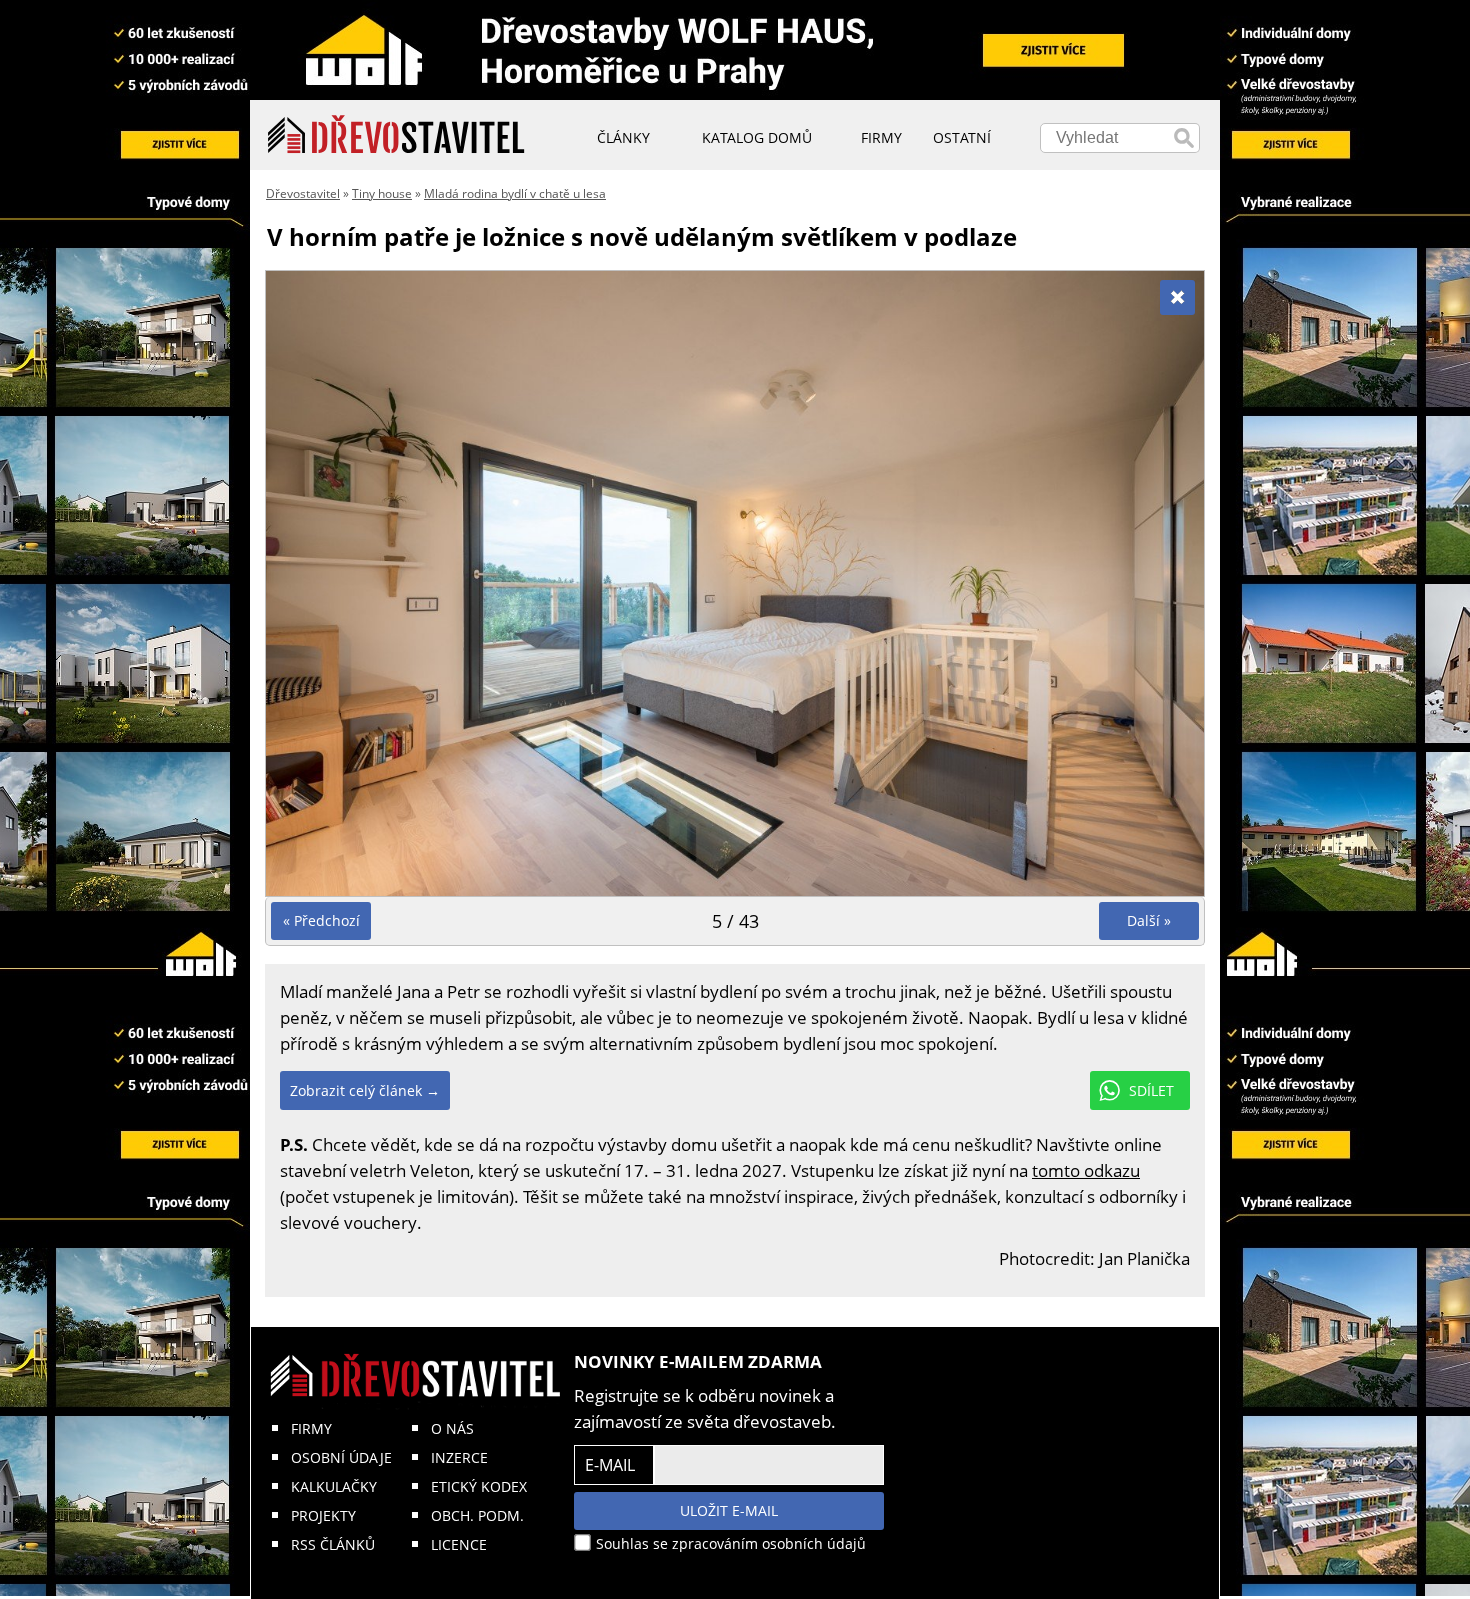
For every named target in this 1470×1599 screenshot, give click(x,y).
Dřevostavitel (303, 193)
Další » (1149, 920)
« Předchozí (321, 920)
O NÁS (452, 1428)
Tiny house (382, 193)
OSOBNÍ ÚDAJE (341, 1457)
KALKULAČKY (334, 1486)
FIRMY (311, 1428)
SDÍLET (1151, 1090)
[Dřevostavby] (396, 135)
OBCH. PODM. (477, 1515)
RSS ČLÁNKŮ (333, 1544)
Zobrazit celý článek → (365, 1090)
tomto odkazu (1086, 1170)
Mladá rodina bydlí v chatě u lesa (515, 193)
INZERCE (459, 1457)
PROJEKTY (323, 1515)
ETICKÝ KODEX (479, 1486)
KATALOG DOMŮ (757, 137)
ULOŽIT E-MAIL (729, 1510)
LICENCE (459, 1544)
